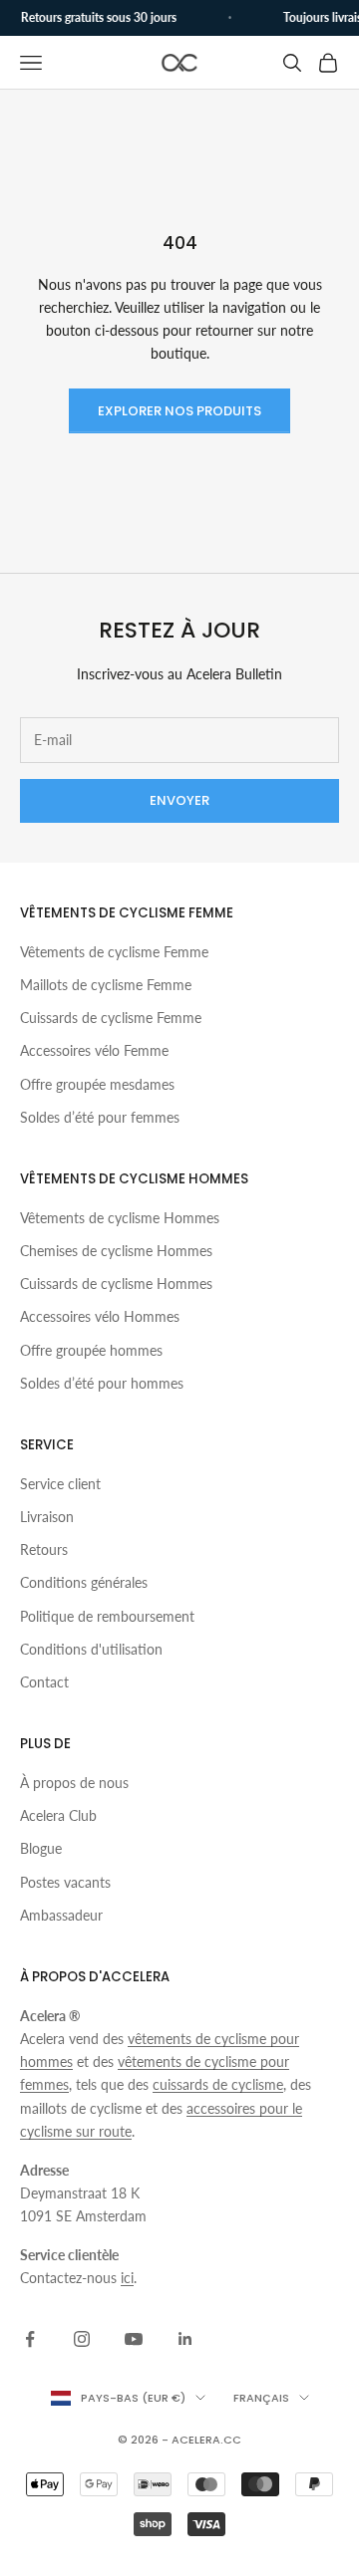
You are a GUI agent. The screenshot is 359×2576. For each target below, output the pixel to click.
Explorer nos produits (179, 411)
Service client (60, 1484)
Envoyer (179, 800)
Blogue (41, 1848)
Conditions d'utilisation (91, 1649)
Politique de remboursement (107, 1616)
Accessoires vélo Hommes (100, 1316)
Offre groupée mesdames (97, 1084)
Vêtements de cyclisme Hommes (120, 1218)
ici (127, 2278)
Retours (44, 1549)
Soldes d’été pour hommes (102, 1383)
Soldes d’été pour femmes (100, 1117)
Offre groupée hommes (91, 1350)
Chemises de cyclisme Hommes (116, 1251)
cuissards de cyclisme (218, 2084)
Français (261, 2398)
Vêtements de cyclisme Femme (114, 952)
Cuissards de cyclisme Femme (111, 1018)
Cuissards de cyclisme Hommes (116, 1284)
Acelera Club (58, 1815)
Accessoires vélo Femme (94, 1050)
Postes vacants (65, 1882)
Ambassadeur (61, 1915)
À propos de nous (74, 1783)
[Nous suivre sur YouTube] (134, 2339)
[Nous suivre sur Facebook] (30, 2339)
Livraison (47, 1517)
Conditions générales (84, 1582)
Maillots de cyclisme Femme (106, 985)
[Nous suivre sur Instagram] (82, 2339)
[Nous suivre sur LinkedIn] (185, 2339)
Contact (44, 1682)
